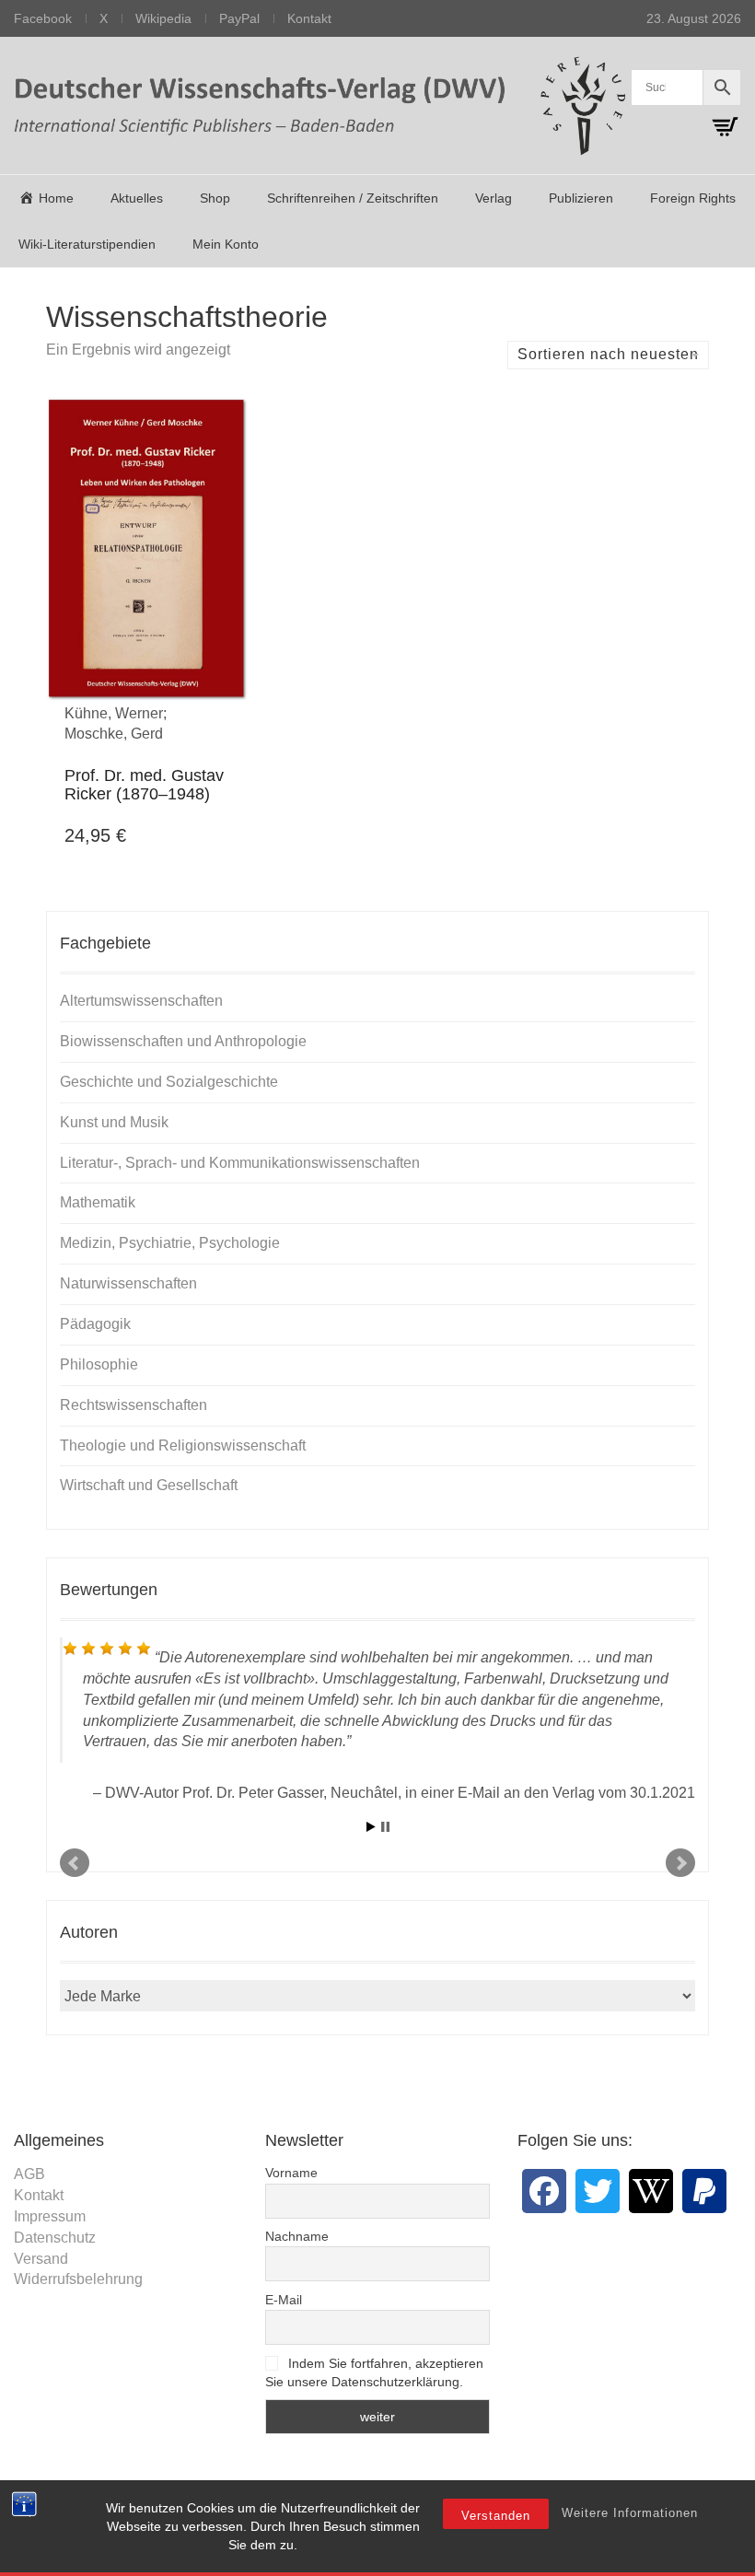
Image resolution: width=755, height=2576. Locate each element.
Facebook (43, 18)
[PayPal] (704, 2191)
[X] (598, 2191)
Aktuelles (137, 198)
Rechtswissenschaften (134, 1405)
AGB (29, 2174)
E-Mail (284, 2300)
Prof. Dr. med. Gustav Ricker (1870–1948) (144, 785)
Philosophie (99, 1364)
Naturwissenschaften (128, 1283)
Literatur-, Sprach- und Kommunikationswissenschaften (240, 1163)
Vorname (291, 2173)
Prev (75, 1863)
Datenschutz (55, 2238)
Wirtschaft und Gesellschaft (149, 1485)
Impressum (50, 2216)
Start (371, 1827)
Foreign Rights (693, 198)
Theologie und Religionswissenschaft (183, 1445)
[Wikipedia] (651, 2191)
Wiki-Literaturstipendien (87, 244)
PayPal (239, 18)
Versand (41, 2259)
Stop (385, 1827)
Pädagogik (95, 1324)
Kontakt (309, 18)
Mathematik (98, 1202)
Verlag (494, 198)
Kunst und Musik (114, 1122)
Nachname (297, 2236)
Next (680, 1863)
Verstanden (496, 2516)
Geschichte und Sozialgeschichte (169, 1082)
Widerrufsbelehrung (78, 2279)
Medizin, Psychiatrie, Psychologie (170, 1243)
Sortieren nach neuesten (608, 354)
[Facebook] (544, 2191)
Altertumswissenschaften (141, 1001)
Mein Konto (226, 244)
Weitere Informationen (630, 2513)
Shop (215, 198)
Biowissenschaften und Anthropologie (183, 1041)
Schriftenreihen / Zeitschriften (353, 198)
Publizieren (581, 198)
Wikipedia (163, 18)
